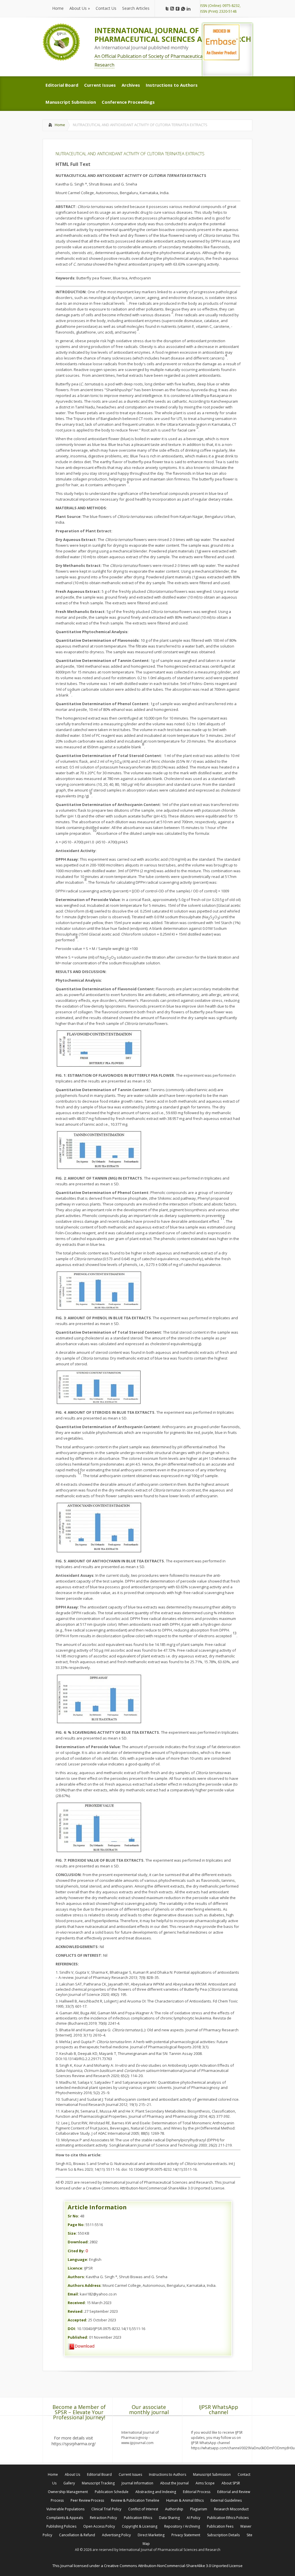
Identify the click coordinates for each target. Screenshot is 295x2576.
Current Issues (130, 2474)
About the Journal (174, 2483)
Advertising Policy (116, 2535)
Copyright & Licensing (140, 2526)
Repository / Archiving (182, 2526)
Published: (78, 2337)
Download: (78, 2242)
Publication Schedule (112, 2492)
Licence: (75, 2268)
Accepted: (77, 2320)
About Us (72, 2474)
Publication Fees (220, 2526)
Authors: (76, 2277)
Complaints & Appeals (65, 2518)
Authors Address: (85, 2285)
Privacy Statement (186, 2535)
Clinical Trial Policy (106, 2509)
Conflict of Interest (143, 2509)
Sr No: (73, 2216)
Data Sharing (169, 2518)
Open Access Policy (99, 2526)
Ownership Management (68, 2492)
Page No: (76, 2225)
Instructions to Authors (168, 2474)
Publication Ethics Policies (228, 2518)
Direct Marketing (151, 2535)
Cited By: (76, 2251)
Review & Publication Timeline (135, 2500)
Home (60, 125)
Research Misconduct (231, 2509)
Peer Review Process (87, 2500)
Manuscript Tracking (98, 2483)
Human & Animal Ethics (185, 2500)
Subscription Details (223, 2535)
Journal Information (137, 2483)
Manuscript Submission (212, 2474)
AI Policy (193, 2518)
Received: (77, 2303)
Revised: (76, 2311)
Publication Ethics (138, 2518)
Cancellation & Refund (77, 2535)
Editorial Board (99, 2474)
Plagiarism (199, 2509)
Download (85, 2346)
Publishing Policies (61, 2526)
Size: (72, 2233)
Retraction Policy (103, 2518)
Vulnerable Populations (65, 2509)
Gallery (69, 2483)
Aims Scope (205, 2483)
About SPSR (231, 2483)
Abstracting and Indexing (156, 2492)
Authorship (174, 2509)
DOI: (72, 2329)
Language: (78, 2259)
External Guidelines (226, 2500)
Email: (73, 2294)
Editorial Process (197, 2492)
